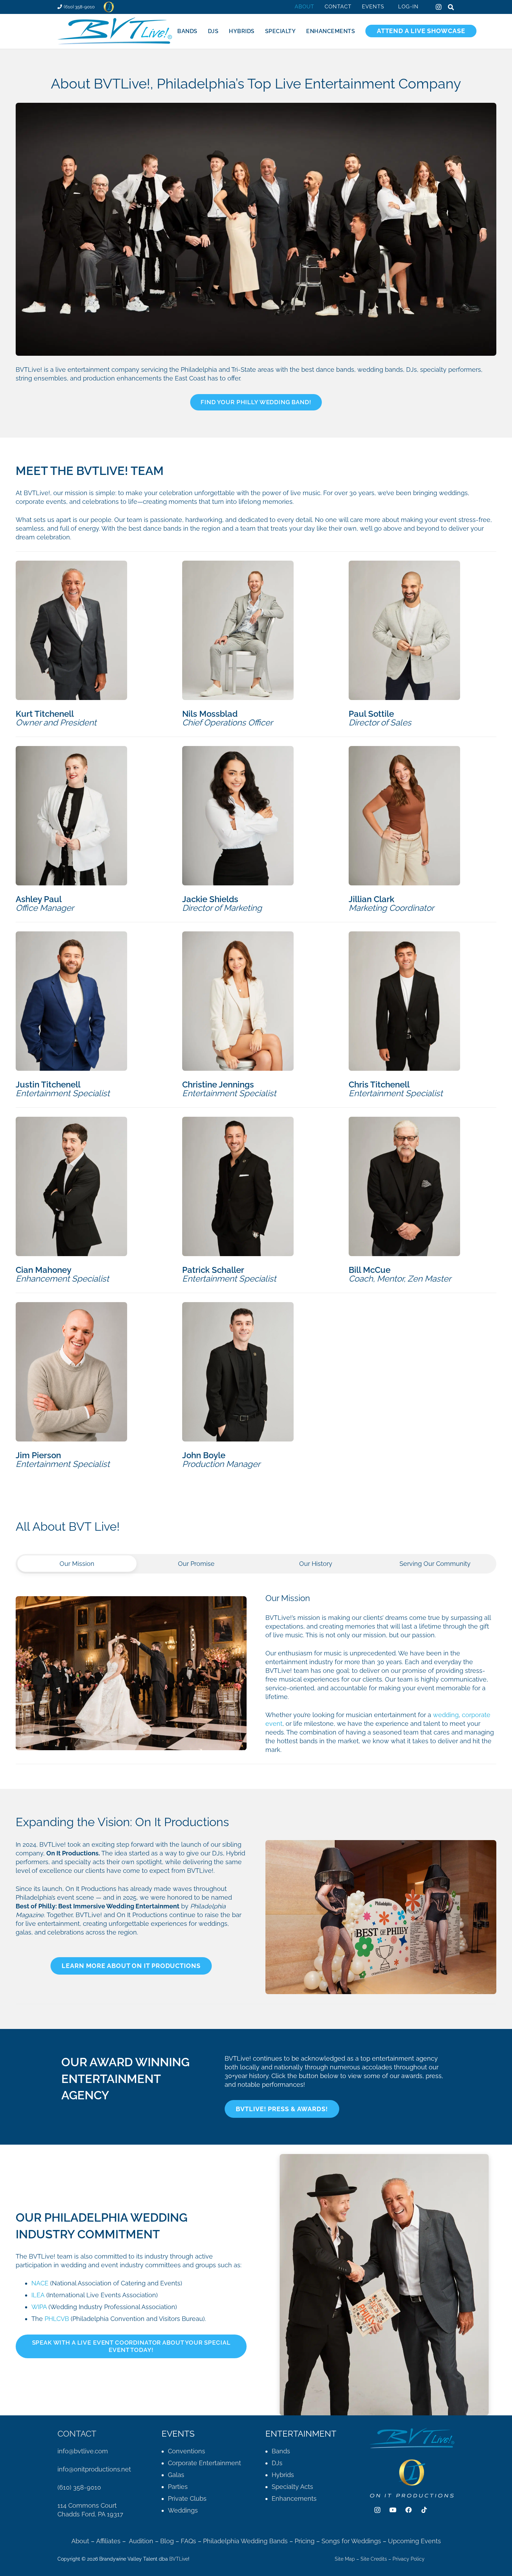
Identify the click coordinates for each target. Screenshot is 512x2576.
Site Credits (374, 2559)
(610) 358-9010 (79, 2487)
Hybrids (283, 2475)
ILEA (38, 2295)
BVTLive (179, 2559)
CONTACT (77, 2434)
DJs (277, 2463)
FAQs (188, 2541)
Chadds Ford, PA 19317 (90, 2514)
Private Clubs (187, 2498)
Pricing (305, 2541)
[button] (389, 7)
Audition (141, 2541)
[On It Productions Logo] (109, 7)
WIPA (39, 2307)
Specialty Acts (292, 2487)
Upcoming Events (414, 2541)
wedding (446, 1715)
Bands (281, 2451)
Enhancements (294, 2498)
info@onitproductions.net (94, 2469)
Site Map (345, 2559)
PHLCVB (57, 2319)
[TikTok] (424, 2510)
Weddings (183, 2510)
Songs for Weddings (351, 2541)
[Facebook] (409, 2510)
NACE (40, 2283)
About (80, 2541)
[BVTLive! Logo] (115, 31)
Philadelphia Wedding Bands (245, 2541)
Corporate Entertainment (204, 2463)
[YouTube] (393, 2510)
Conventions (187, 2451)
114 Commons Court (87, 2505)
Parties (178, 2487)
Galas (176, 2475)
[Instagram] (439, 7)
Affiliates (108, 2541)
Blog (167, 2541)
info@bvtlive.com (83, 2451)
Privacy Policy (409, 2559)
